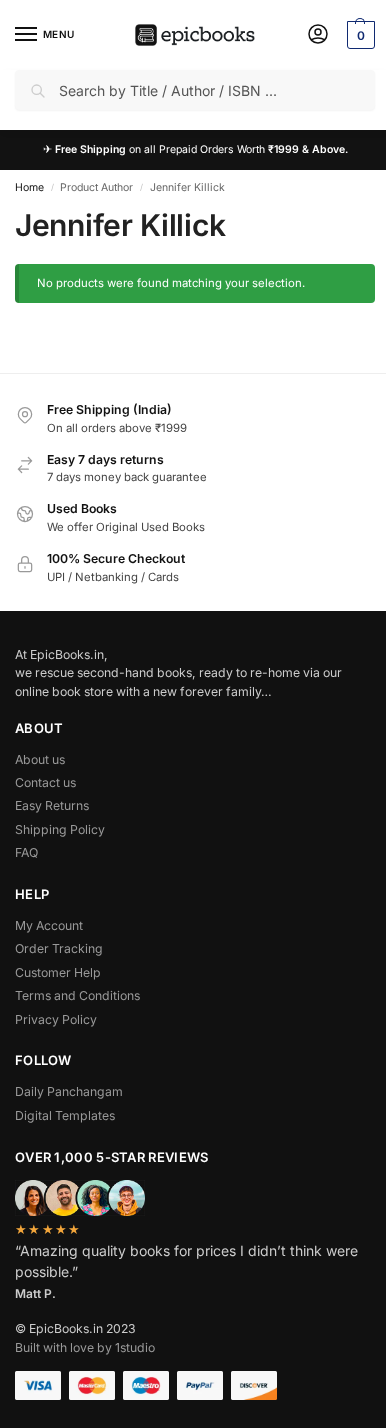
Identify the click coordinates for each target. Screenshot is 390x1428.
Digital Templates (65, 1115)
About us (40, 759)
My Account (49, 925)
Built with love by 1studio (85, 1347)
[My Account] (318, 35)
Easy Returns (52, 805)
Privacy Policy (56, 1019)
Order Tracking (59, 948)
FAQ (26, 852)
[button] (358, 35)
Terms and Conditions (77, 995)
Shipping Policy (60, 829)
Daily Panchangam (69, 1091)
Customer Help (58, 972)
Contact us (45, 782)
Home (29, 187)
